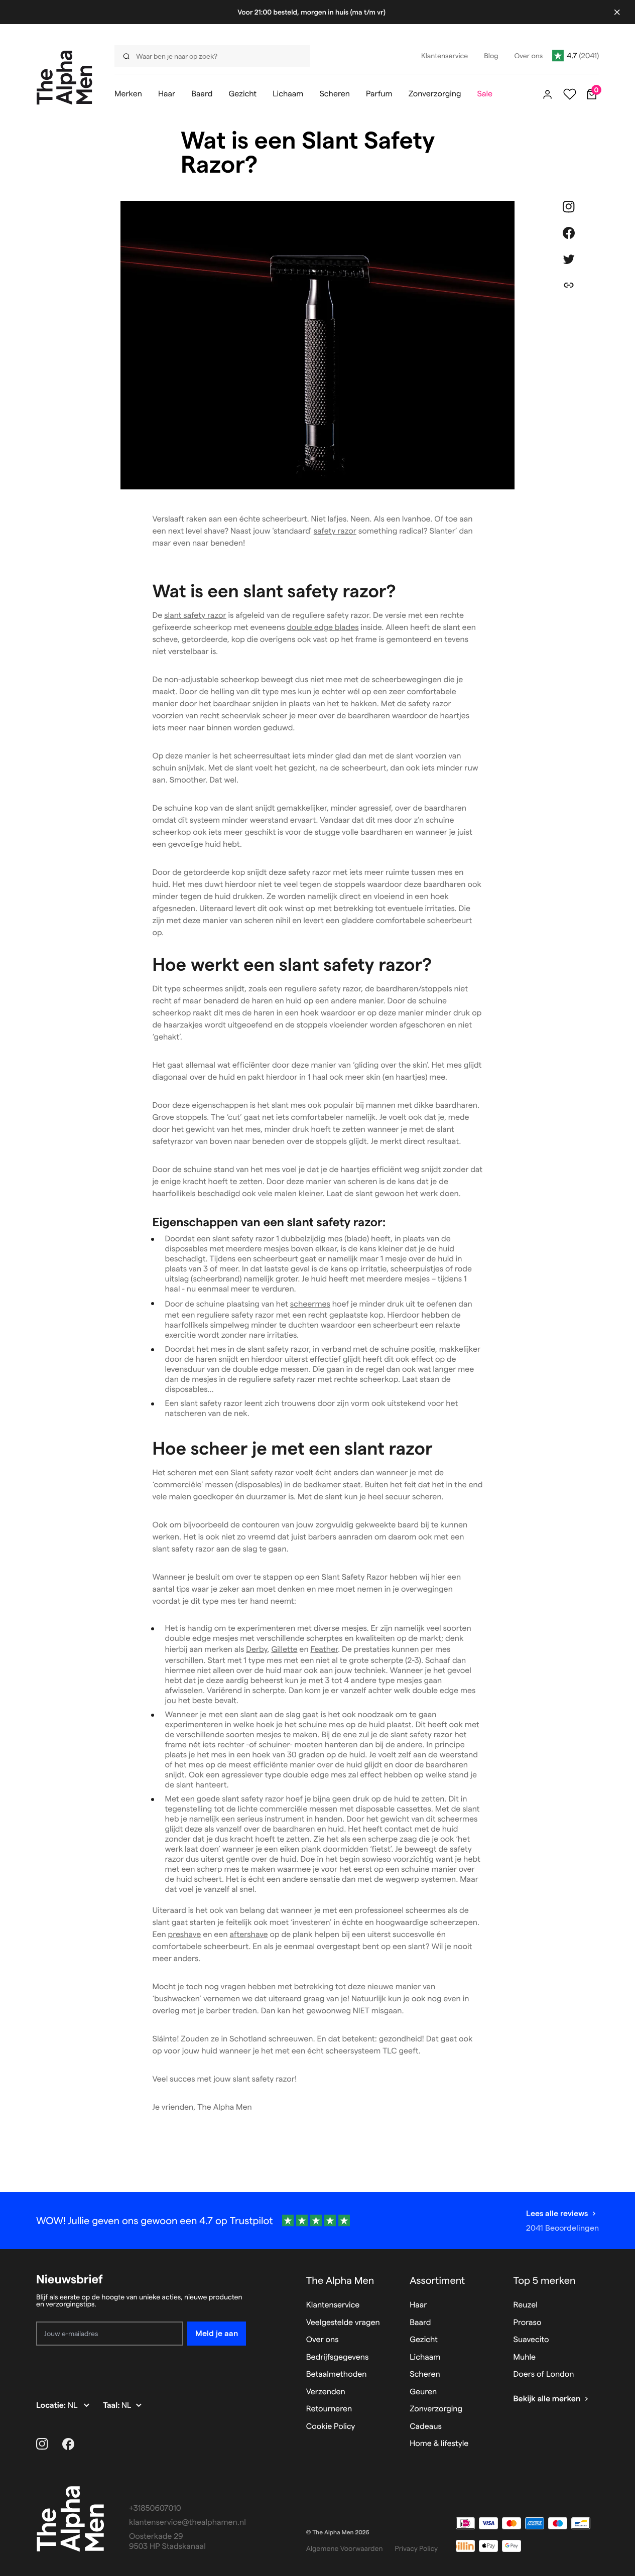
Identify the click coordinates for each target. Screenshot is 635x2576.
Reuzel (526, 2305)
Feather (324, 1650)
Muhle (525, 2357)
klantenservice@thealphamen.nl (187, 2523)
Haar (418, 2305)
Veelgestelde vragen (343, 2323)
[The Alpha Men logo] (65, 78)
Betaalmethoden (337, 2374)
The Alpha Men (340, 2280)
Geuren (423, 2392)
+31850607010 (155, 2508)
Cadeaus (426, 2427)
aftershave (248, 1935)
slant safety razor (195, 616)
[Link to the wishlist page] (570, 94)
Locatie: (52, 2406)
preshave (185, 1935)
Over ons (323, 2340)
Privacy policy (417, 2548)
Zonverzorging (436, 2409)
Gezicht (424, 2340)
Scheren (425, 2374)
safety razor (335, 531)
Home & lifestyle (439, 2444)
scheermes (310, 1304)
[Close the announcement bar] (617, 12)
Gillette (284, 1650)
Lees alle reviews (557, 2213)
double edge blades (323, 628)
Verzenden (326, 2392)
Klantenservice (333, 2305)
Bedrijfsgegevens (338, 2357)
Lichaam (425, 2357)
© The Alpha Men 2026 (338, 2533)
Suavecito (531, 2340)
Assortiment (437, 2280)
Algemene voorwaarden (345, 2548)
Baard (420, 2323)
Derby (257, 1650)
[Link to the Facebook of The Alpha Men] (68, 2444)
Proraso (528, 2323)
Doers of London (544, 2374)
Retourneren (329, 2409)
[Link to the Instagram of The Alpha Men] (42, 2444)
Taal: (112, 2406)
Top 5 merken (545, 2280)
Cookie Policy (331, 2427)
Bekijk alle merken (547, 2399)
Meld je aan (217, 2333)
